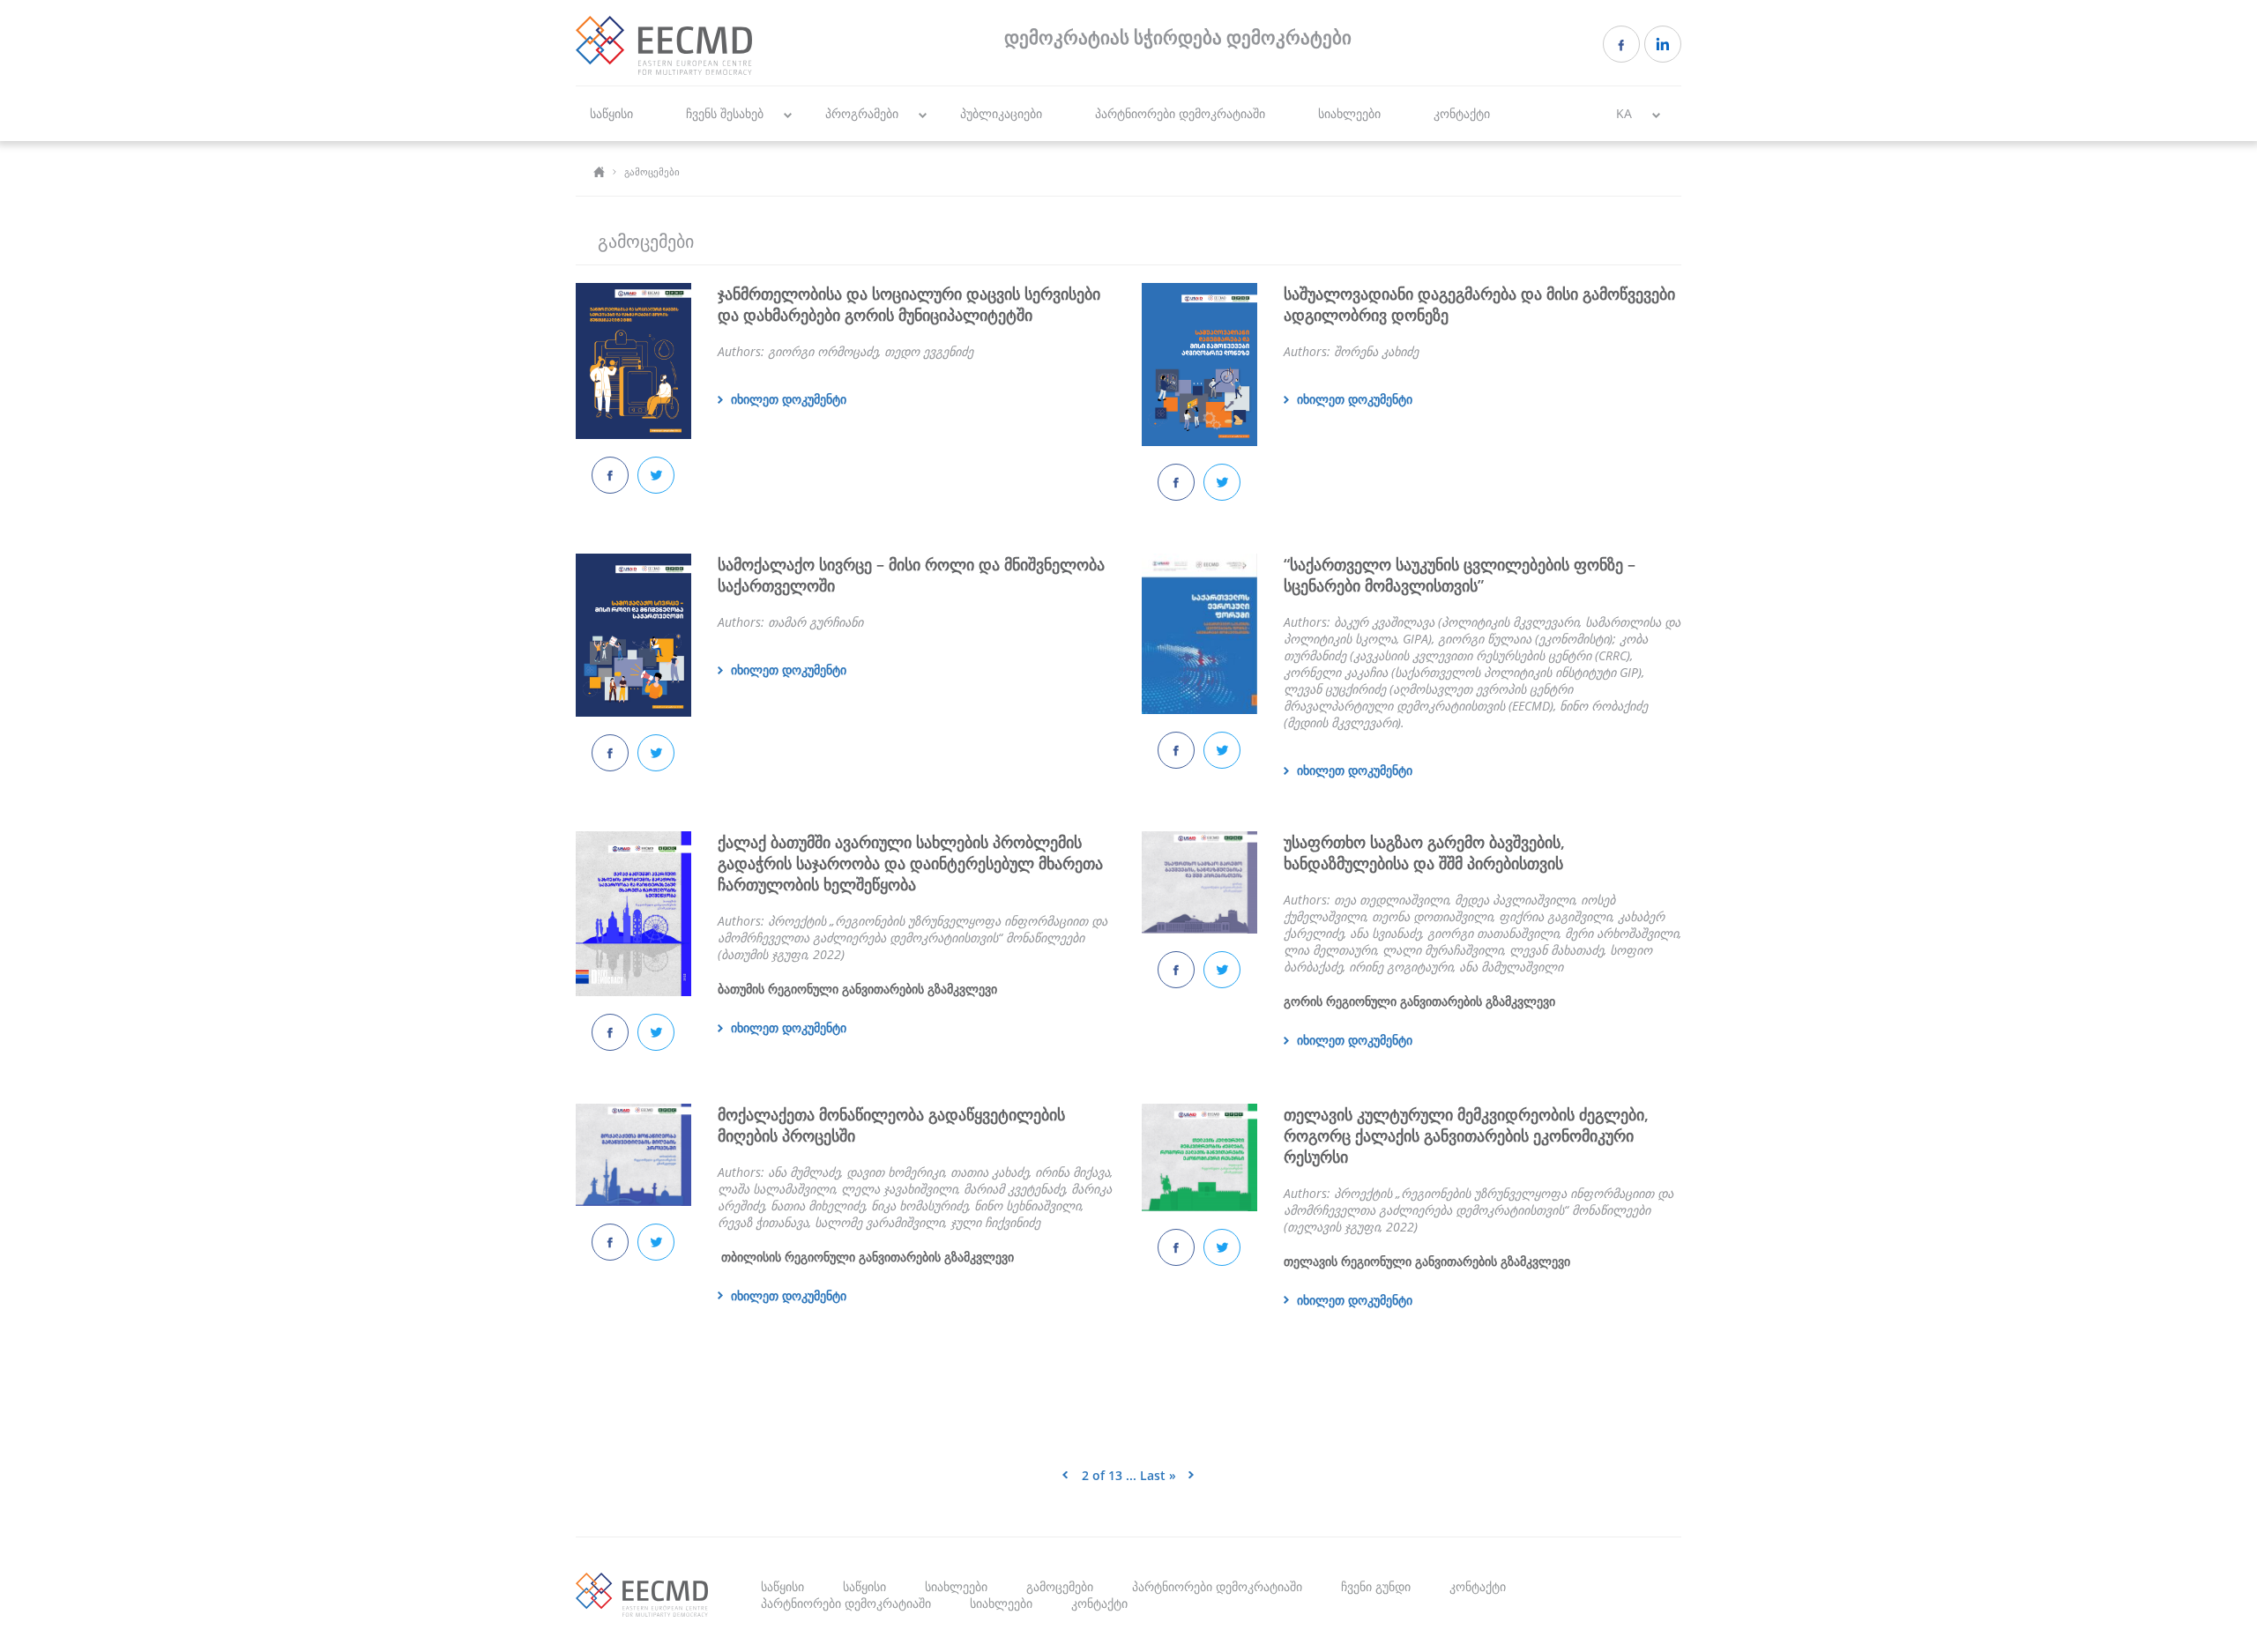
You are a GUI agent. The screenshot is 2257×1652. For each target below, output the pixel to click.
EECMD (664, 45)
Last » (1158, 1475)
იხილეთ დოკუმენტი (789, 399)
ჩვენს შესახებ (725, 113)
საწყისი (611, 113)
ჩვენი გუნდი (1376, 1586)
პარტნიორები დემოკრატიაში (1180, 113)
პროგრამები (862, 113)
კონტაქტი (1462, 113)
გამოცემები (1060, 1586)
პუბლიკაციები (1001, 113)
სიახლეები (1349, 113)
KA (1624, 113)
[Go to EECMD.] (599, 171)
